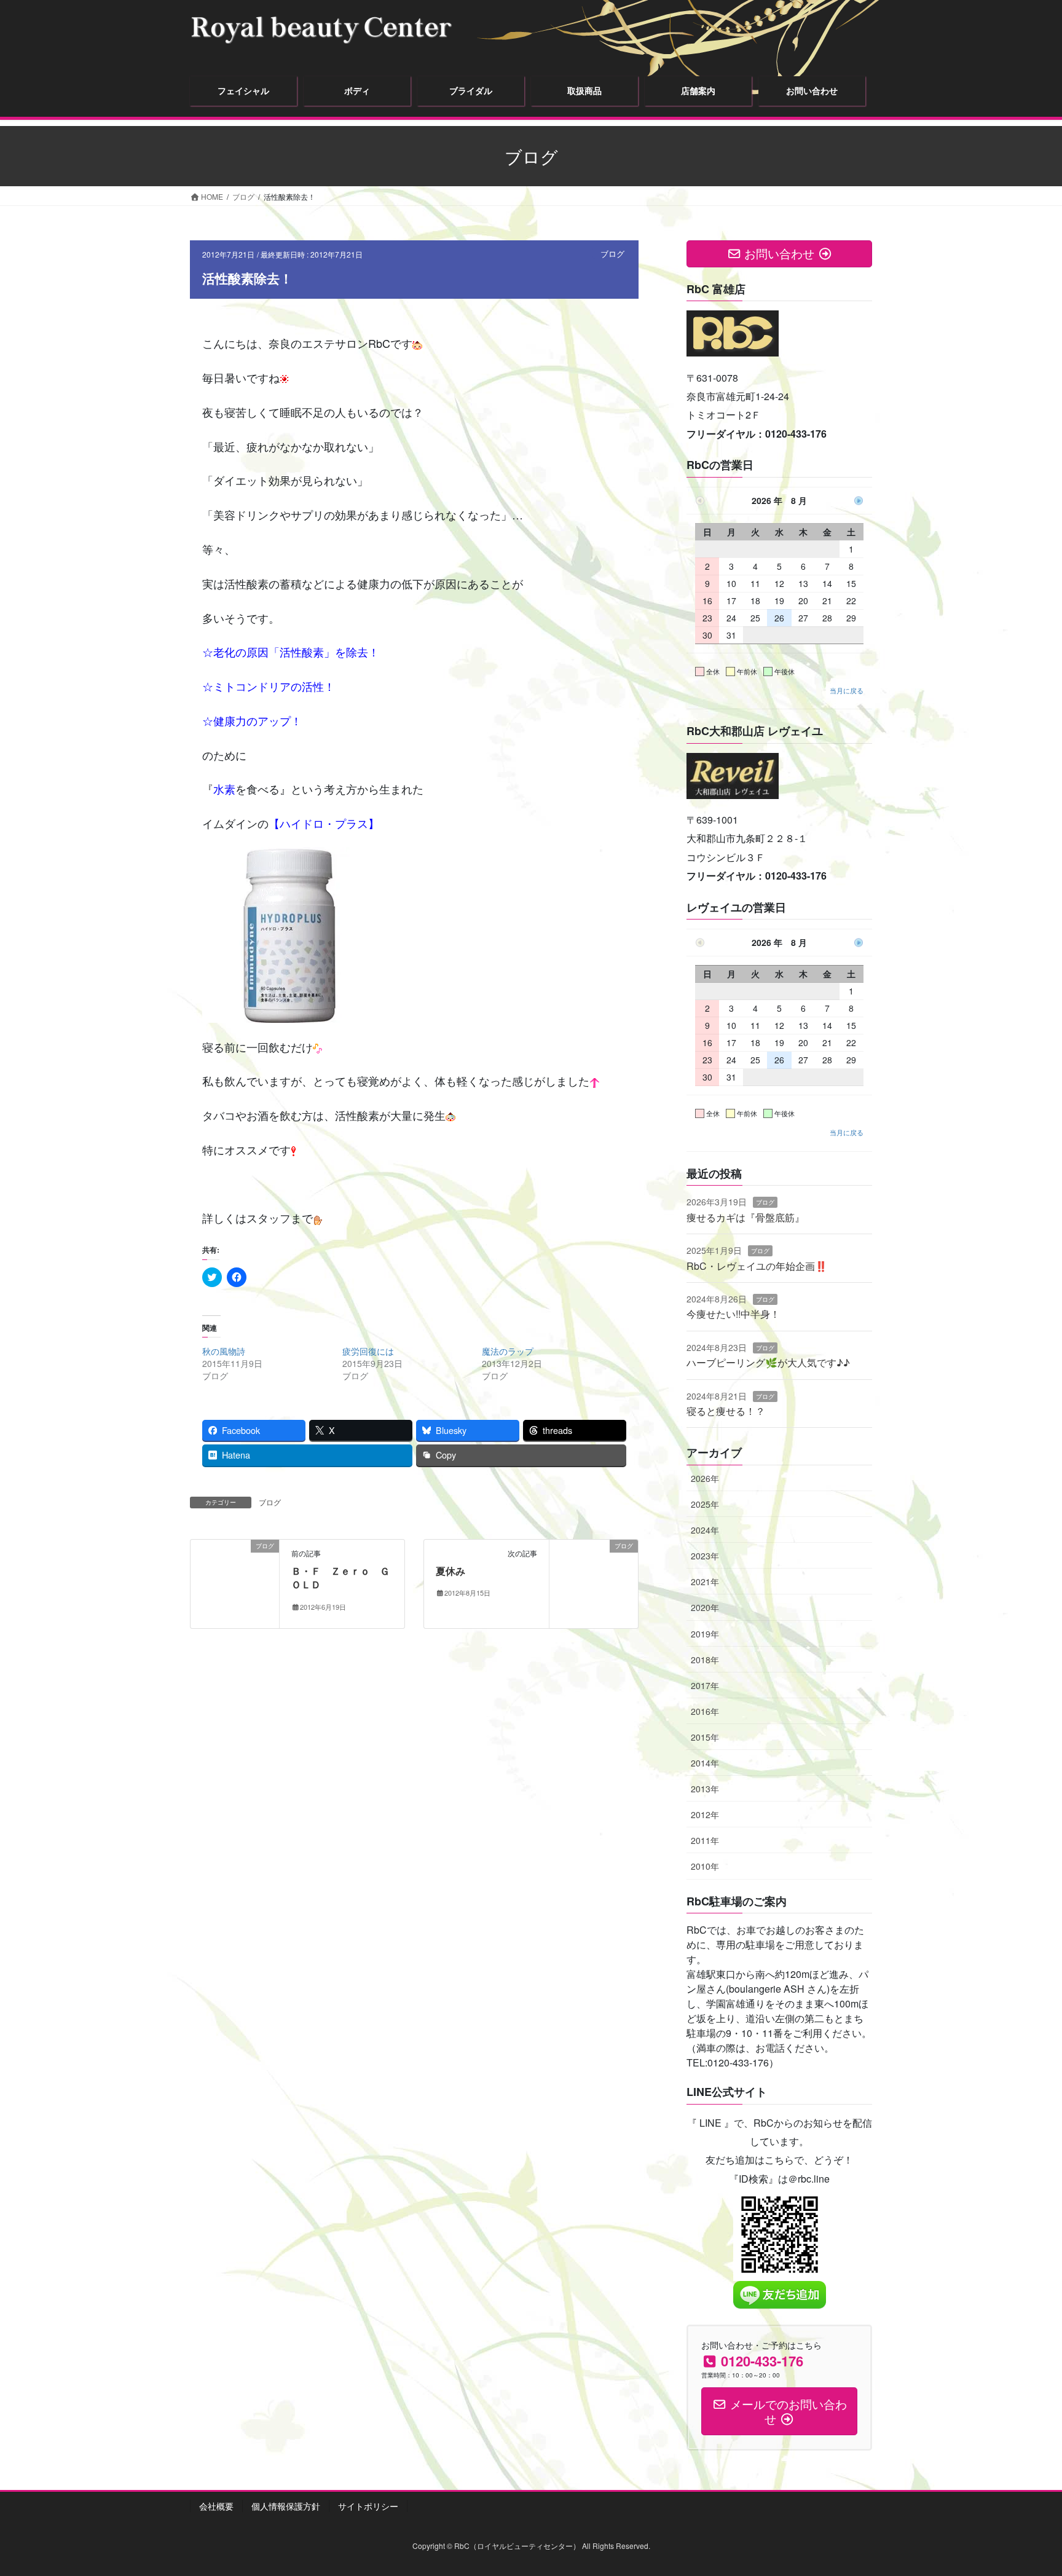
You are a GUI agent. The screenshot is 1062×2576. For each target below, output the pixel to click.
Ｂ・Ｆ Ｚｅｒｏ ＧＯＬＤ (340, 1578)
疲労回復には (368, 1351)
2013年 (705, 1789)
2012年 (705, 1814)
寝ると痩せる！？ (726, 1411)
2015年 (705, 1737)
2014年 (705, 1763)
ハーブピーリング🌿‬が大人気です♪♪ (768, 1362)
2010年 (705, 1866)
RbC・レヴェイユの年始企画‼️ (757, 1266)
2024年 (705, 1530)
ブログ (612, 254)
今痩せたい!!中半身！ (733, 1314)
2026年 (705, 1478)
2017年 (705, 1685)
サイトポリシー (368, 2506)
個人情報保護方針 (286, 2506)
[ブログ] (235, 1582)
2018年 (705, 1660)
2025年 (705, 1504)
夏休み (450, 1571)
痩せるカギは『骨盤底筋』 (745, 1217)
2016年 (705, 1711)
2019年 (705, 1634)
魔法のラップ (508, 1351)
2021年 (705, 1581)
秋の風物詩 (224, 1351)
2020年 (705, 1607)
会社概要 (216, 2506)
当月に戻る (847, 690)
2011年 (705, 1840)
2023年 (705, 1556)
